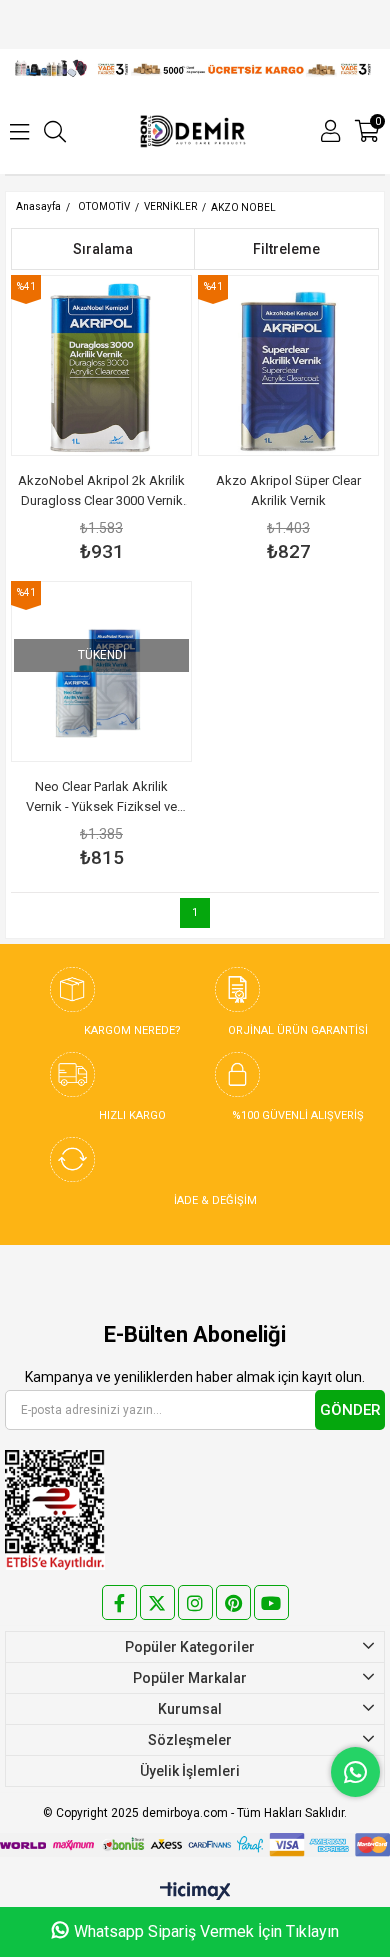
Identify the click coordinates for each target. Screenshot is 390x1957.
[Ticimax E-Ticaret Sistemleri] (195, 1892)
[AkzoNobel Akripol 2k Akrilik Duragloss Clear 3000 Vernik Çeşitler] (101, 365)
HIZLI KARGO (132, 1115)
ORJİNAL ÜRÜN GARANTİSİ (298, 1030)
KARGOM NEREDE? (132, 1030)
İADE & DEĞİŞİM (215, 1200)
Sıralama (103, 249)
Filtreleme (286, 249)
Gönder (350, 1410)
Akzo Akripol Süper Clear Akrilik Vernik (288, 490)
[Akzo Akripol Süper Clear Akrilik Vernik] (288, 365)
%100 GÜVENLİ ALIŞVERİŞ (298, 1115)
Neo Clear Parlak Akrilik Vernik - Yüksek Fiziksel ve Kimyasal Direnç (101, 798)
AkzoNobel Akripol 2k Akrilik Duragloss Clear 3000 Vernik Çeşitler (101, 492)
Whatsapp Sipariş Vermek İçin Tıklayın (206, 1931)
